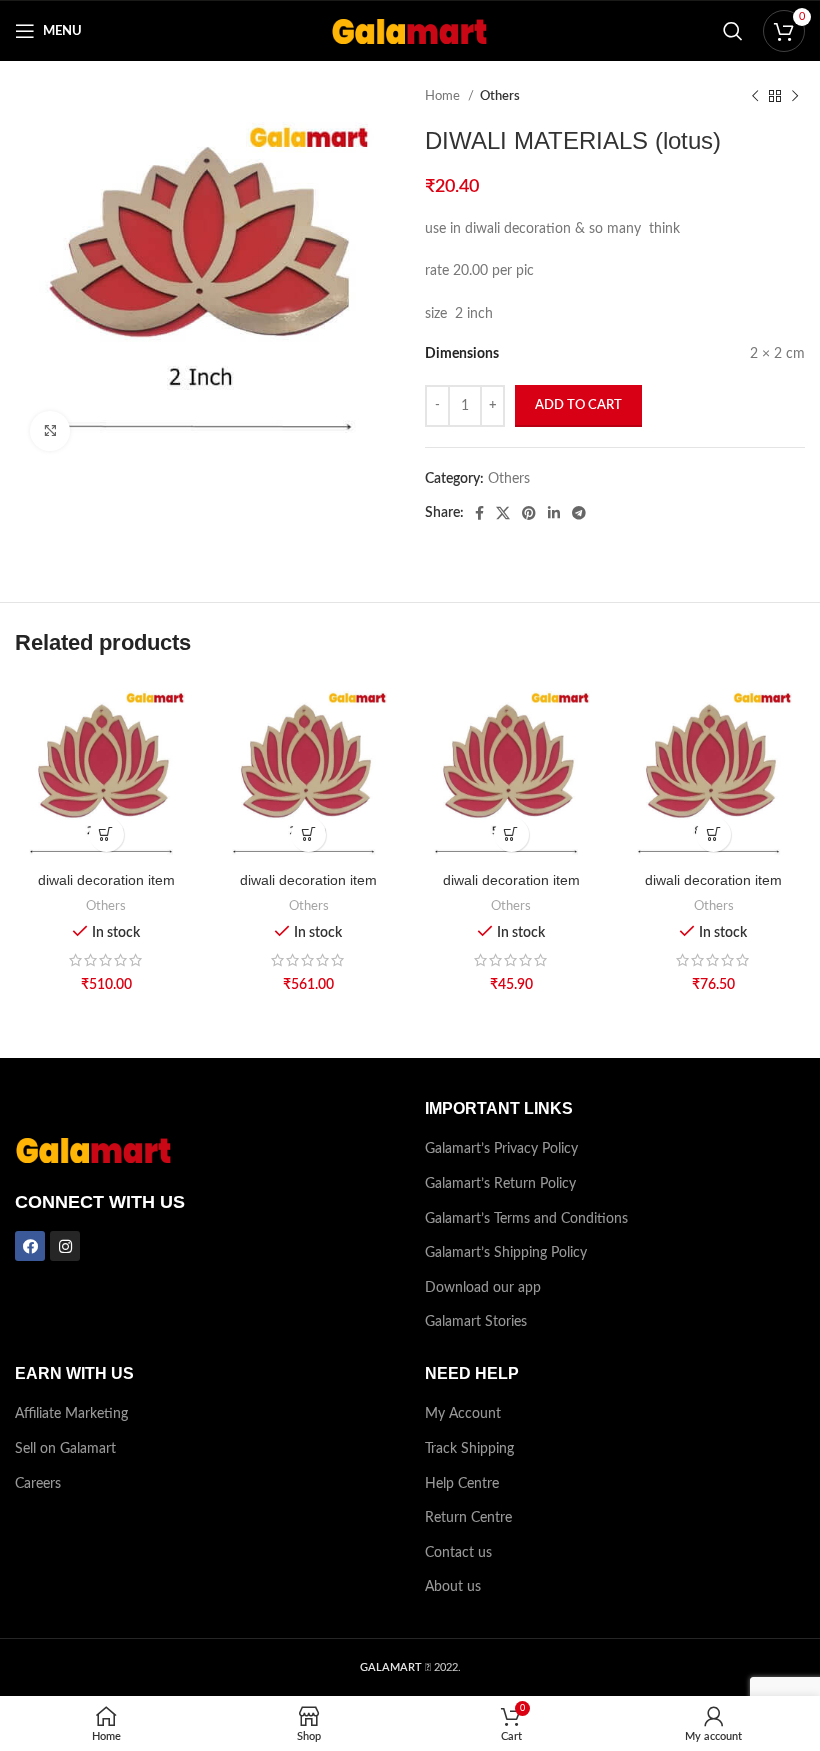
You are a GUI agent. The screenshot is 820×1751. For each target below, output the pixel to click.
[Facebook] (30, 1246)
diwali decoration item (106, 880)
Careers (38, 1484)
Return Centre (468, 1518)
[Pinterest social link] (529, 513)
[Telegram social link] (579, 513)
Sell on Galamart (65, 1449)
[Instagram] (65, 1246)
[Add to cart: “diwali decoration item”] (106, 834)
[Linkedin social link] (554, 513)
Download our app (483, 1288)
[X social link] (503, 513)
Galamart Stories (476, 1322)
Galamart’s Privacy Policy (501, 1149)
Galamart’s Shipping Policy (506, 1253)
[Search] (733, 31)
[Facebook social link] (479, 513)
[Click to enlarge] (50, 431)
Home (444, 96)
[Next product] (795, 97)
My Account (463, 1414)
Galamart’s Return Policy (500, 1184)
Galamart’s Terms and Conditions (526, 1219)
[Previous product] (755, 97)
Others (500, 96)
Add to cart (578, 405)
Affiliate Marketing (71, 1414)
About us (453, 1587)
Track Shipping (469, 1449)
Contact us (458, 1553)
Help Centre (462, 1484)
